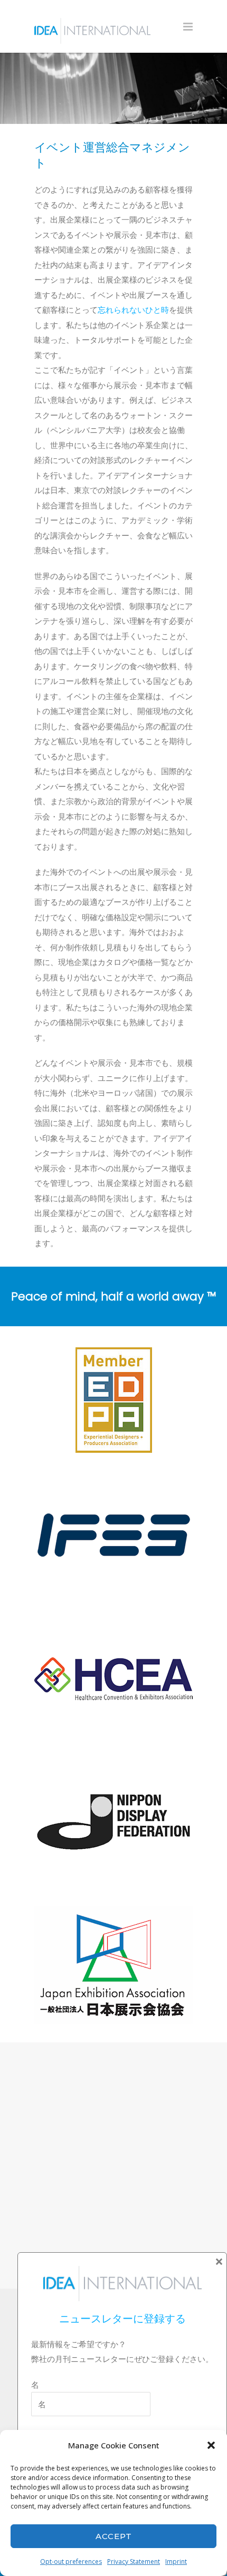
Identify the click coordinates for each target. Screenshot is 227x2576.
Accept (114, 2536)
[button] (211, 2445)
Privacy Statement (134, 2561)
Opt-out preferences (71, 2561)
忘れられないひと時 (133, 310)
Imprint (176, 2561)
